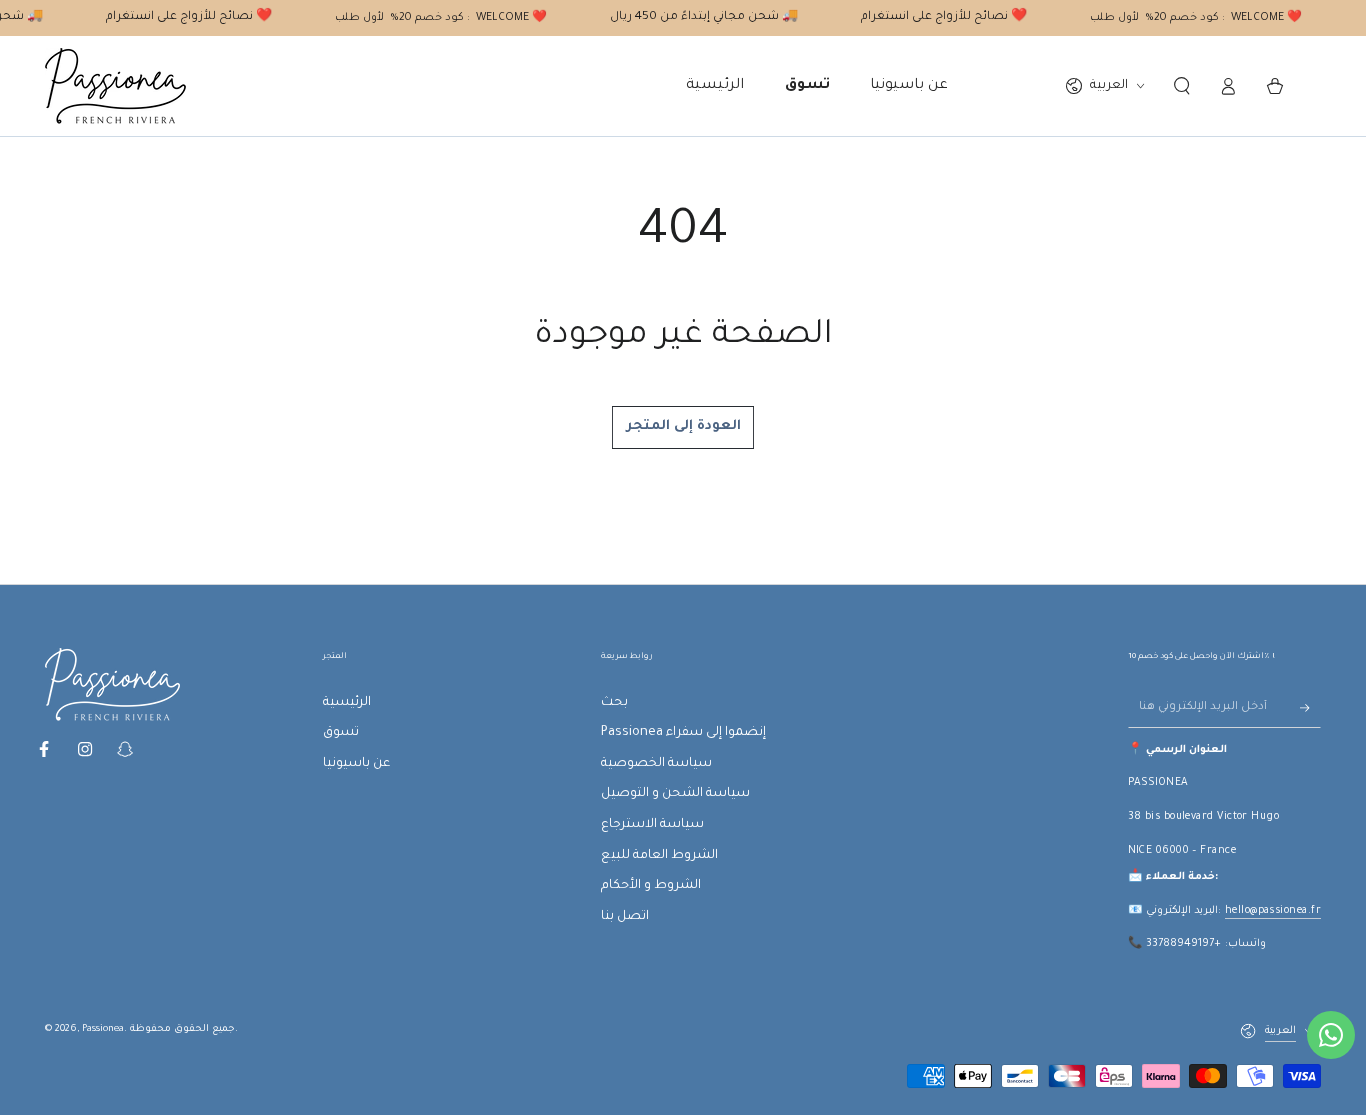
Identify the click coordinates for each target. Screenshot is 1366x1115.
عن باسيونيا (356, 764)
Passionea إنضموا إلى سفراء (683, 733)
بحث (614, 703)
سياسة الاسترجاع (652, 825)
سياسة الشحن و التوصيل (675, 794)
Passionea (103, 1029)
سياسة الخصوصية (656, 764)
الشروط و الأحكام (651, 886)
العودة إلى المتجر (683, 426)
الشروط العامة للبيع (659, 856)
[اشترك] (1310, 708)
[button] (1181, 86)
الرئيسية (347, 703)
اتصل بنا (625, 917)
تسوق (341, 733)
